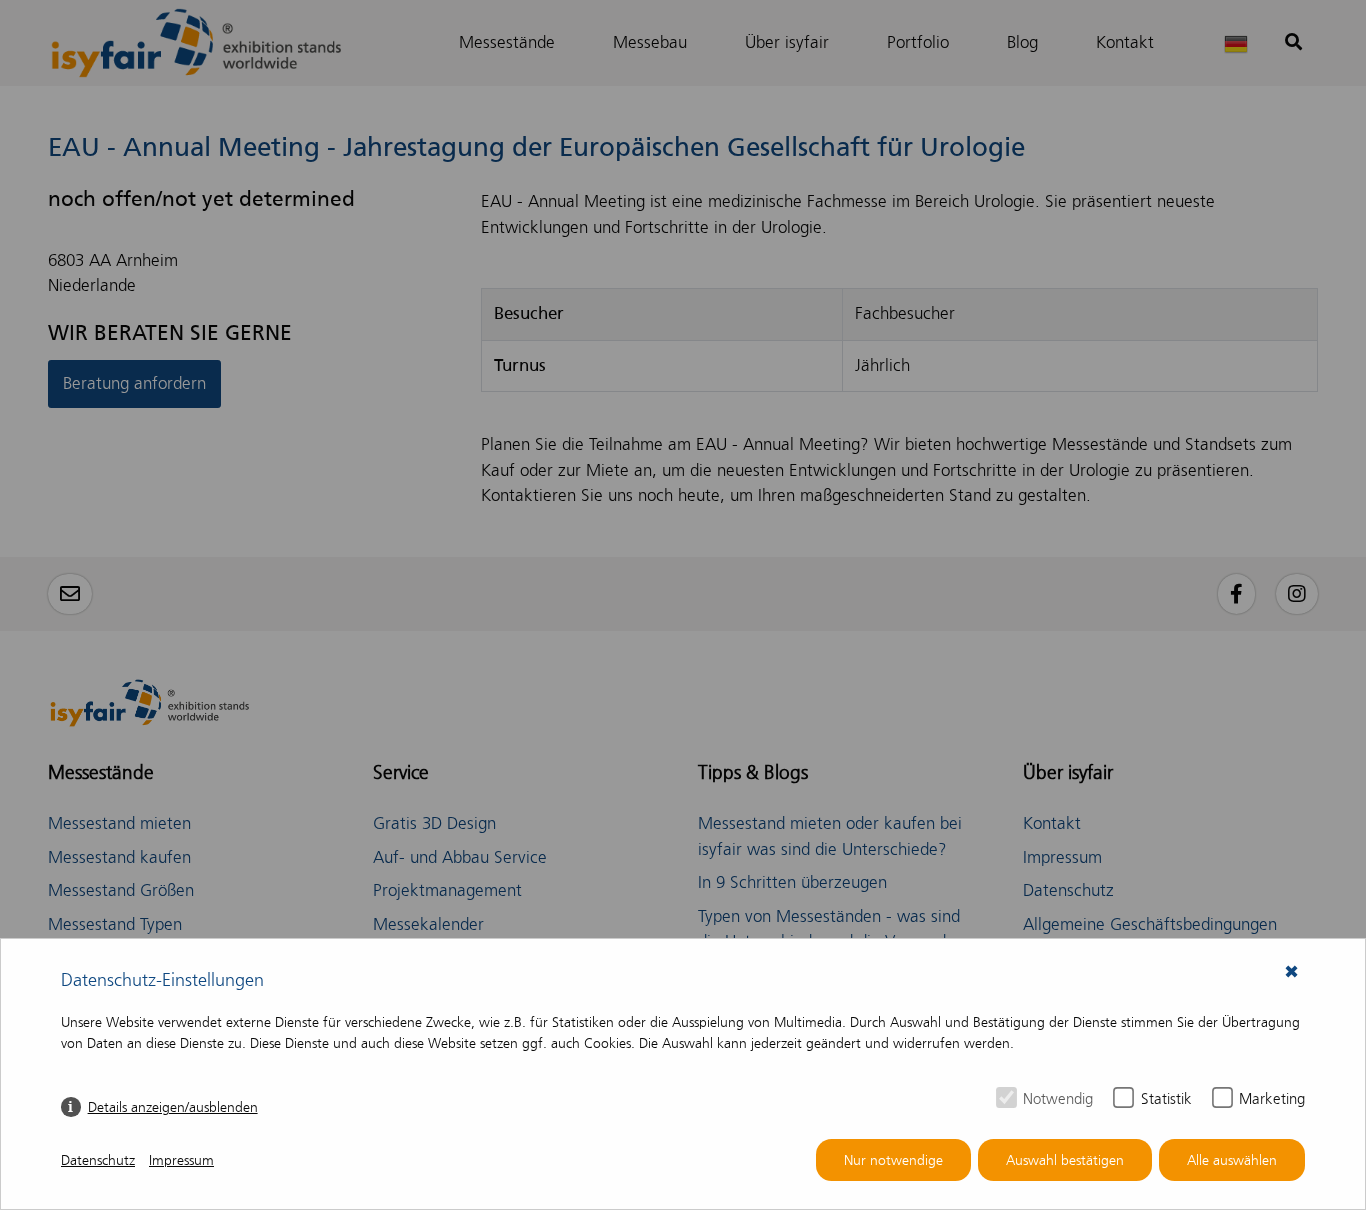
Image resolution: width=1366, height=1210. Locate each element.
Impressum (181, 1160)
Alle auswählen (1232, 1160)
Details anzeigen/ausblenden (173, 1107)
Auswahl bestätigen (1065, 1160)
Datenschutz (98, 1160)
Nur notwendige (893, 1160)
